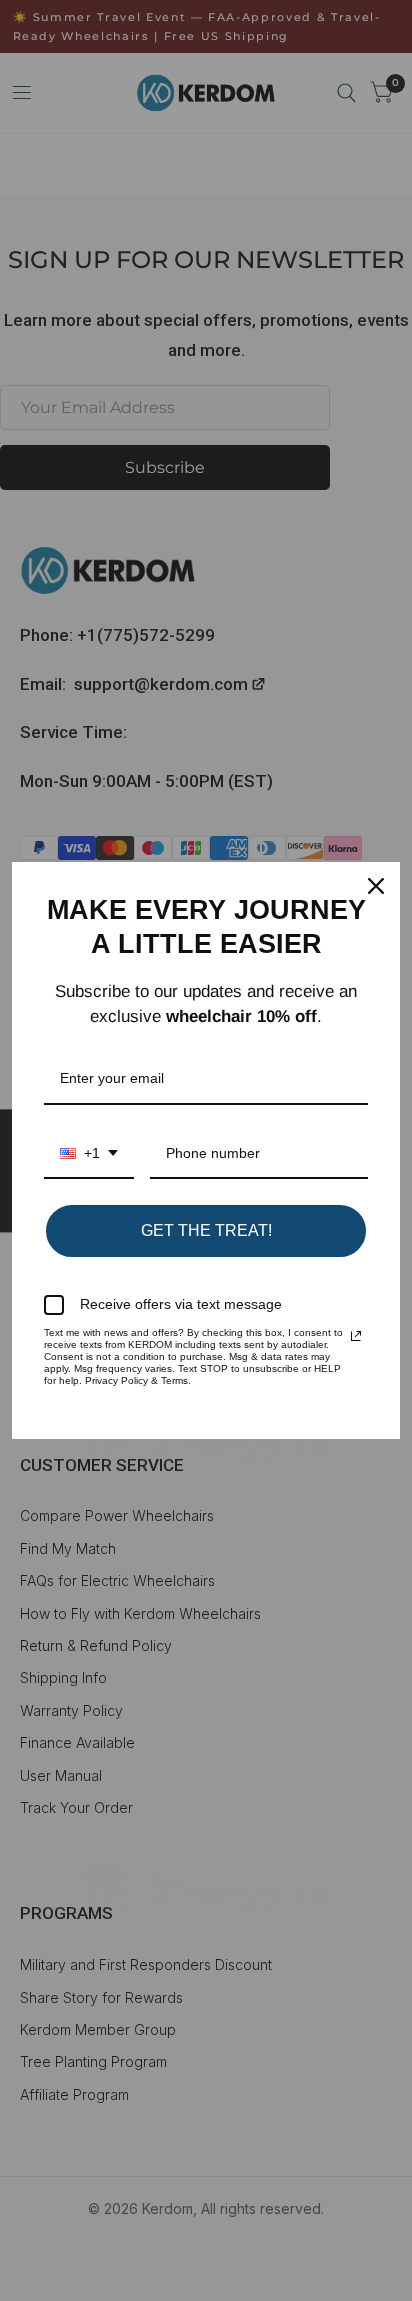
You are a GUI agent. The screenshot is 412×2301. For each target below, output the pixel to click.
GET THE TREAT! (206, 1230)
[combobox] (89, 1154)
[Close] (376, 886)
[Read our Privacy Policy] (356, 1336)
